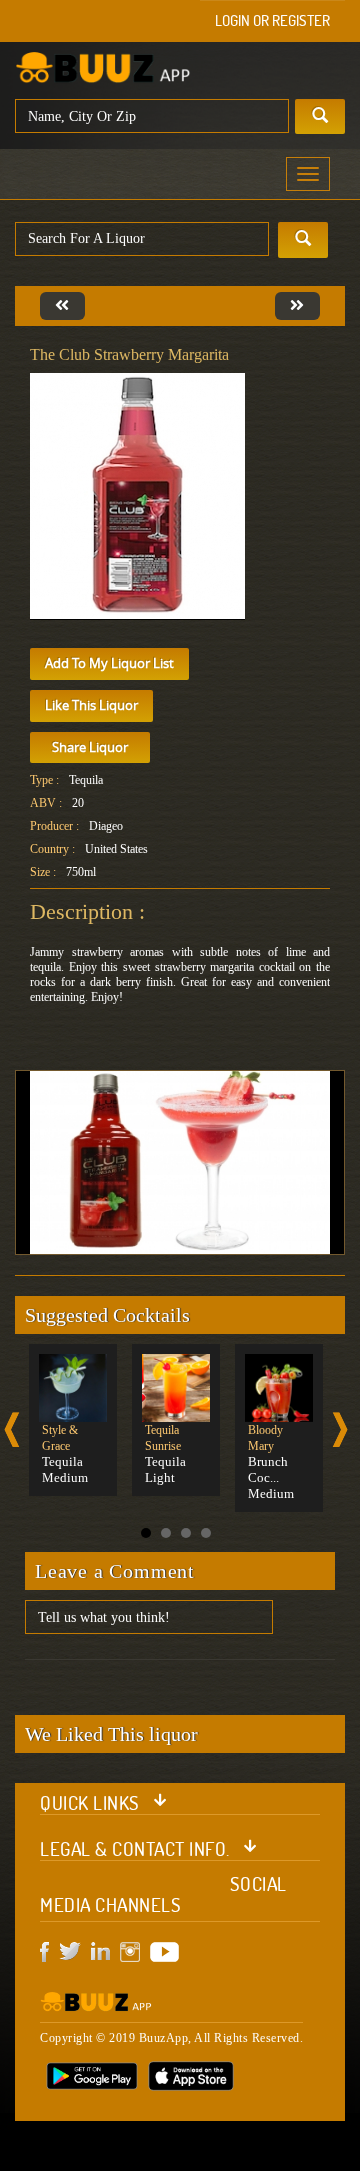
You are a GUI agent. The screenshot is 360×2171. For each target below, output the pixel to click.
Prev (12, 1429)
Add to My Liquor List (109, 663)
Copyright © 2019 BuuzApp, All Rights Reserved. (171, 2038)
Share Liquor (90, 747)
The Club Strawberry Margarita (129, 354)
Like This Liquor (91, 705)
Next (340, 1429)
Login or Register (272, 20)
